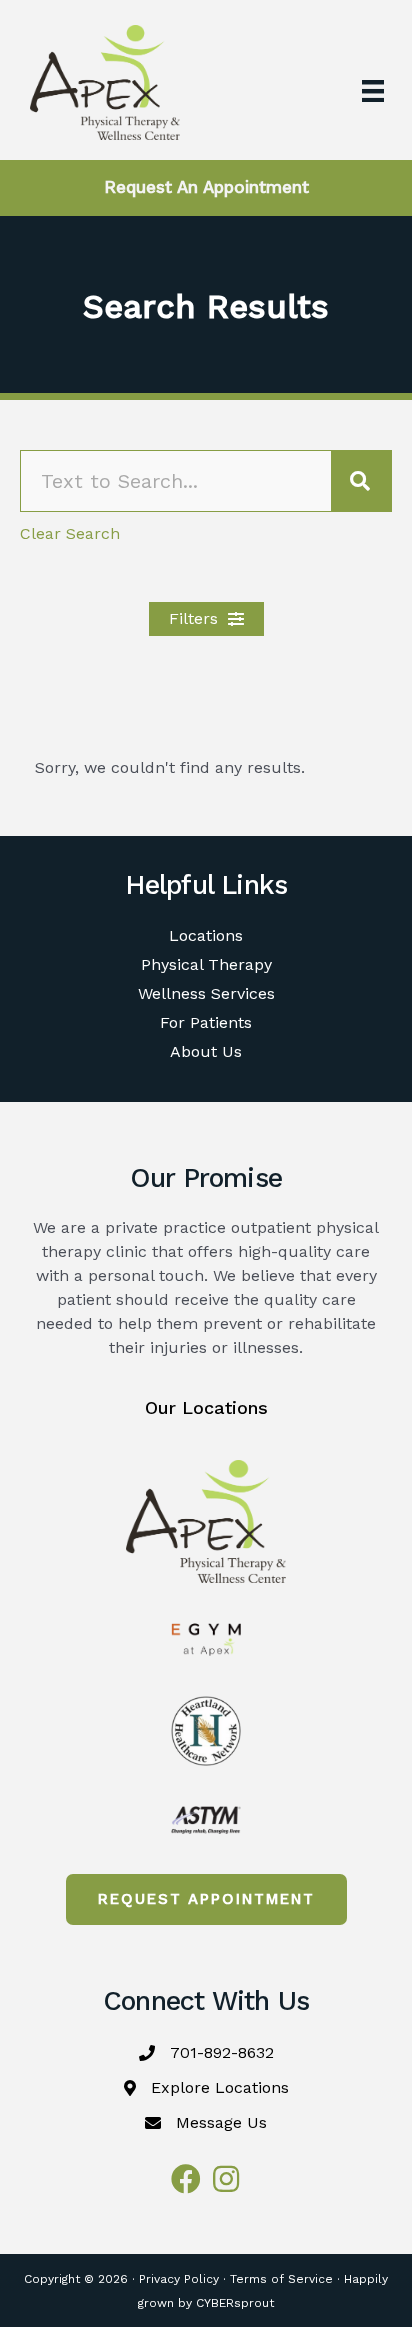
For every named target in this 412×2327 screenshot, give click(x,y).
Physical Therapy (206, 964)
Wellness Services (206, 993)
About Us (206, 1051)
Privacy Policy (179, 2279)
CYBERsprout (235, 2303)
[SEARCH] (361, 481)
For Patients (206, 1022)
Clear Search (70, 533)
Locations (206, 935)
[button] (206, 619)
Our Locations (206, 1407)
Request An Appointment (206, 187)
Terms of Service (281, 2279)
